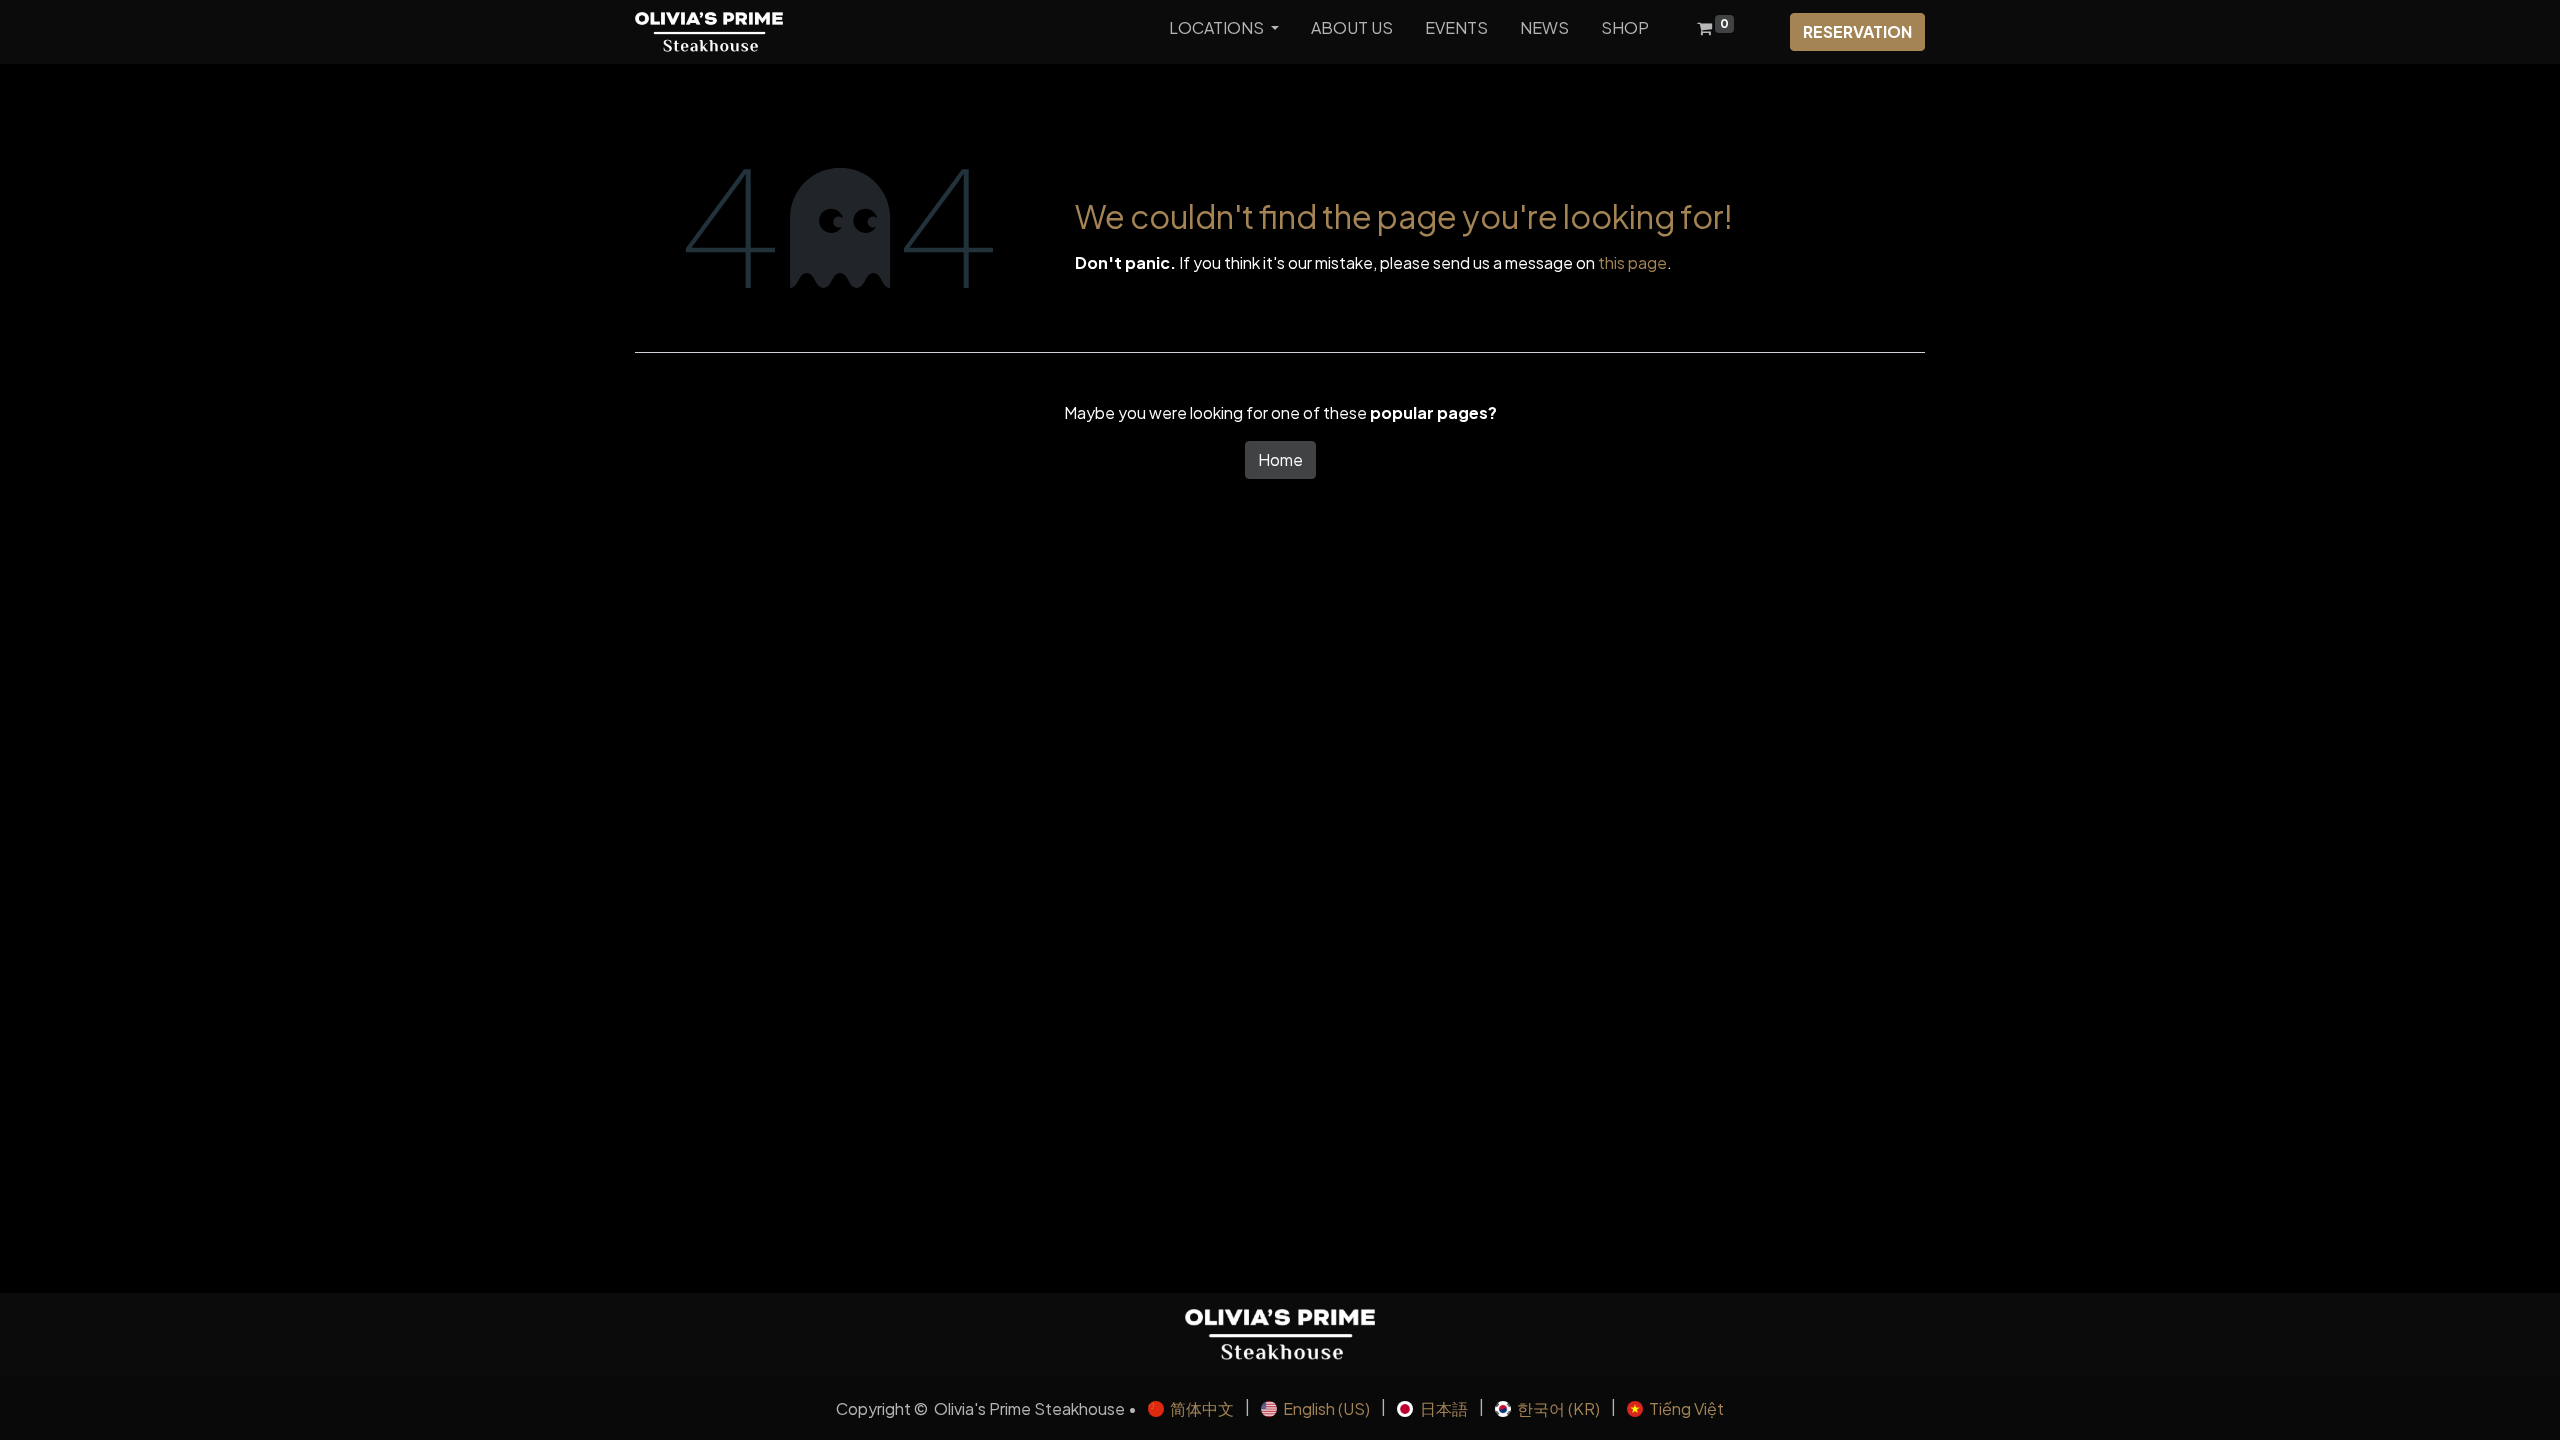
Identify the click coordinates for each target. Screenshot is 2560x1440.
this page (1632, 262)
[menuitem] (1352, 32)
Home (1280, 459)
